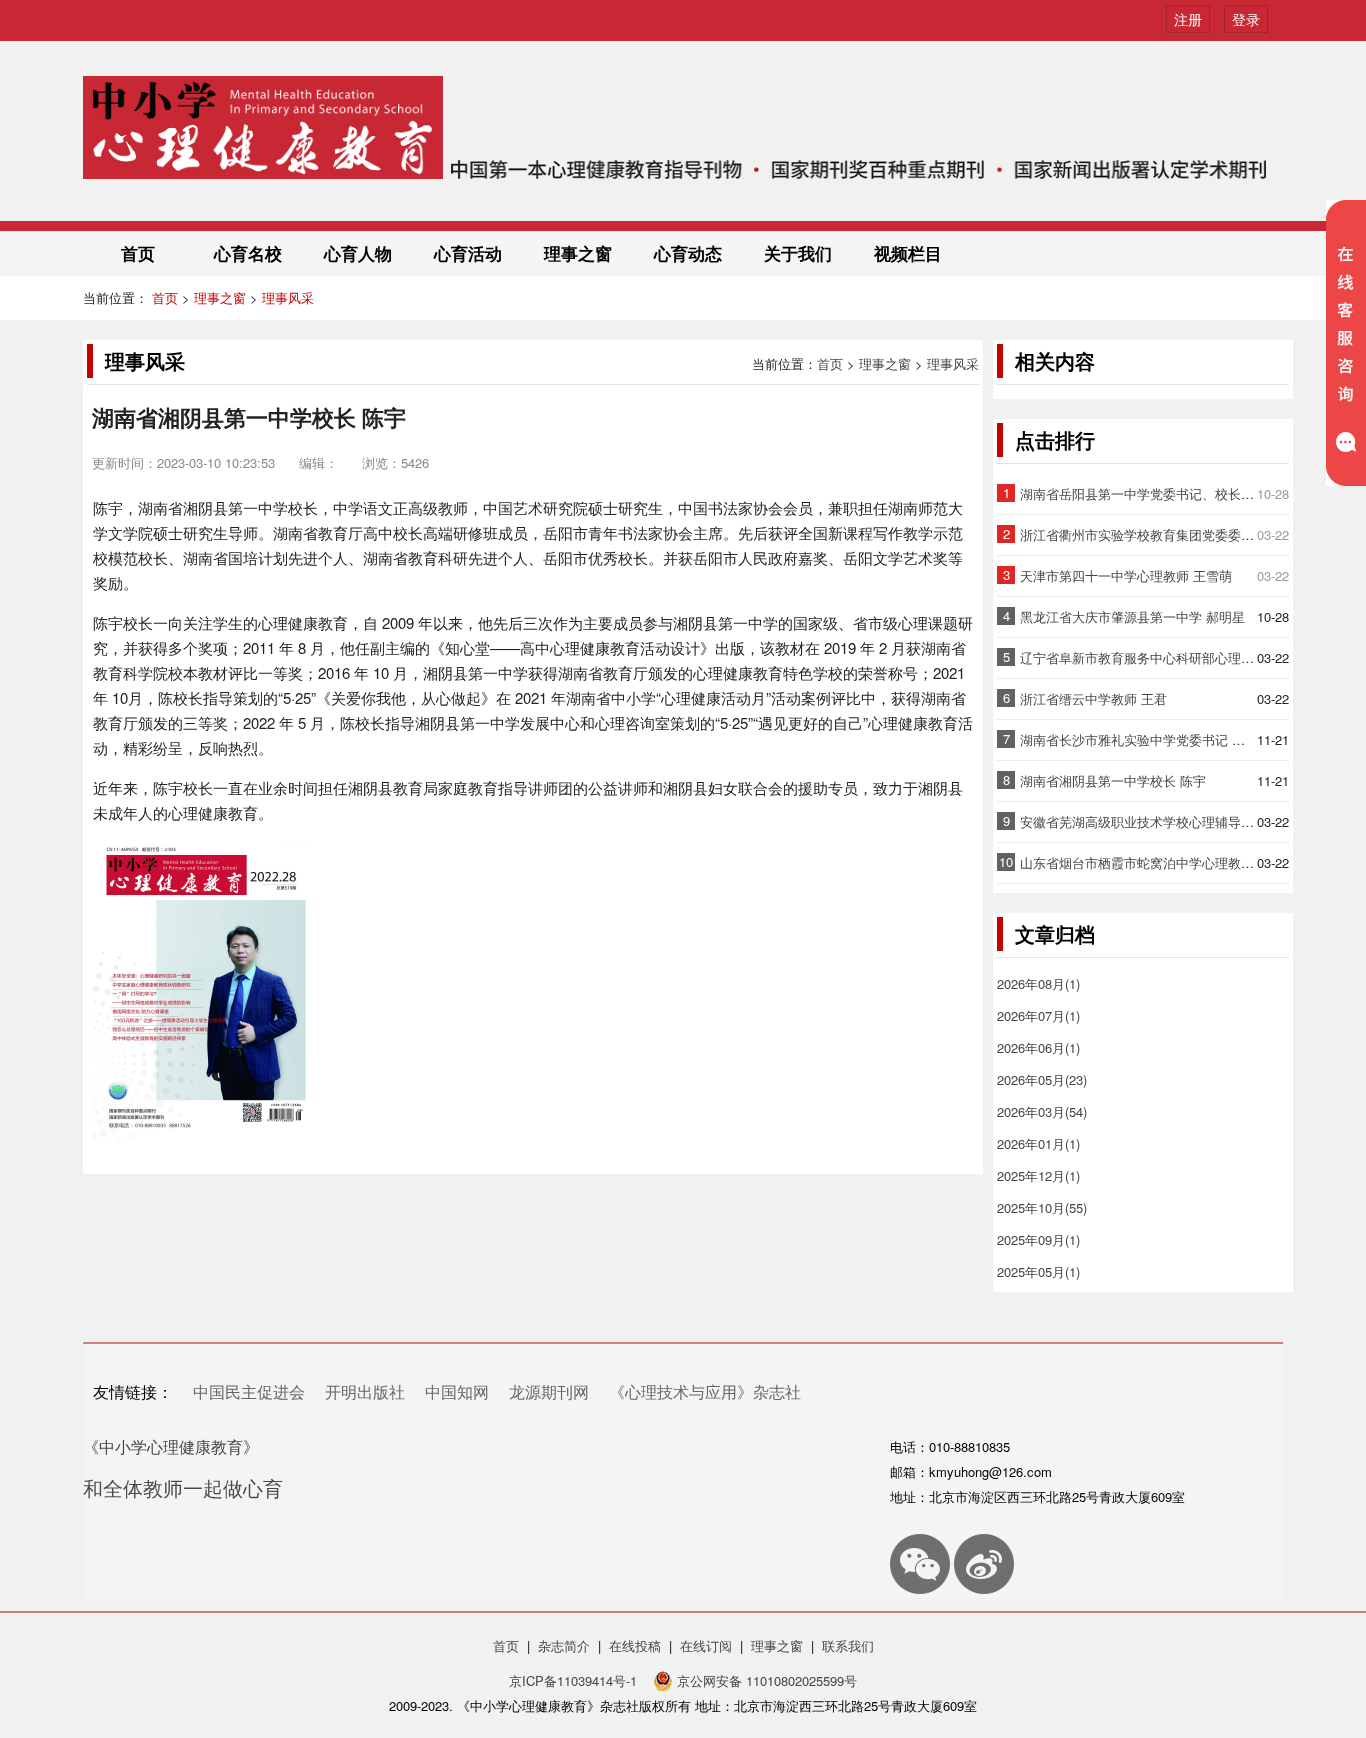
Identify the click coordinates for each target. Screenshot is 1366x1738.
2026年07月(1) (1038, 1015)
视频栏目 (908, 253)
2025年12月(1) (1038, 1175)
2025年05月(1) (1038, 1271)
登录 (1246, 19)
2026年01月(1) (1038, 1143)
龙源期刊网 (549, 1391)
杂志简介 (564, 1645)
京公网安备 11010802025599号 (765, 1680)
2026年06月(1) (1038, 1047)
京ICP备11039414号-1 (575, 1680)
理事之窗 (578, 253)
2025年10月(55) (1042, 1207)
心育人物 (358, 253)
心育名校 (248, 253)
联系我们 (848, 1645)
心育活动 (468, 253)
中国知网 (457, 1391)
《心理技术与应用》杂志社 (705, 1391)
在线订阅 (706, 1645)
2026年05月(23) (1042, 1079)
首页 (138, 253)
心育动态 (688, 253)
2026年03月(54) (1042, 1111)
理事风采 (288, 297)
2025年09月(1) (1038, 1239)
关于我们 (798, 253)
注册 (1188, 19)
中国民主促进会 (249, 1391)
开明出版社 (365, 1391)
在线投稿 (635, 1645)
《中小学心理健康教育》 (171, 1446)
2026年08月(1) (1038, 983)
